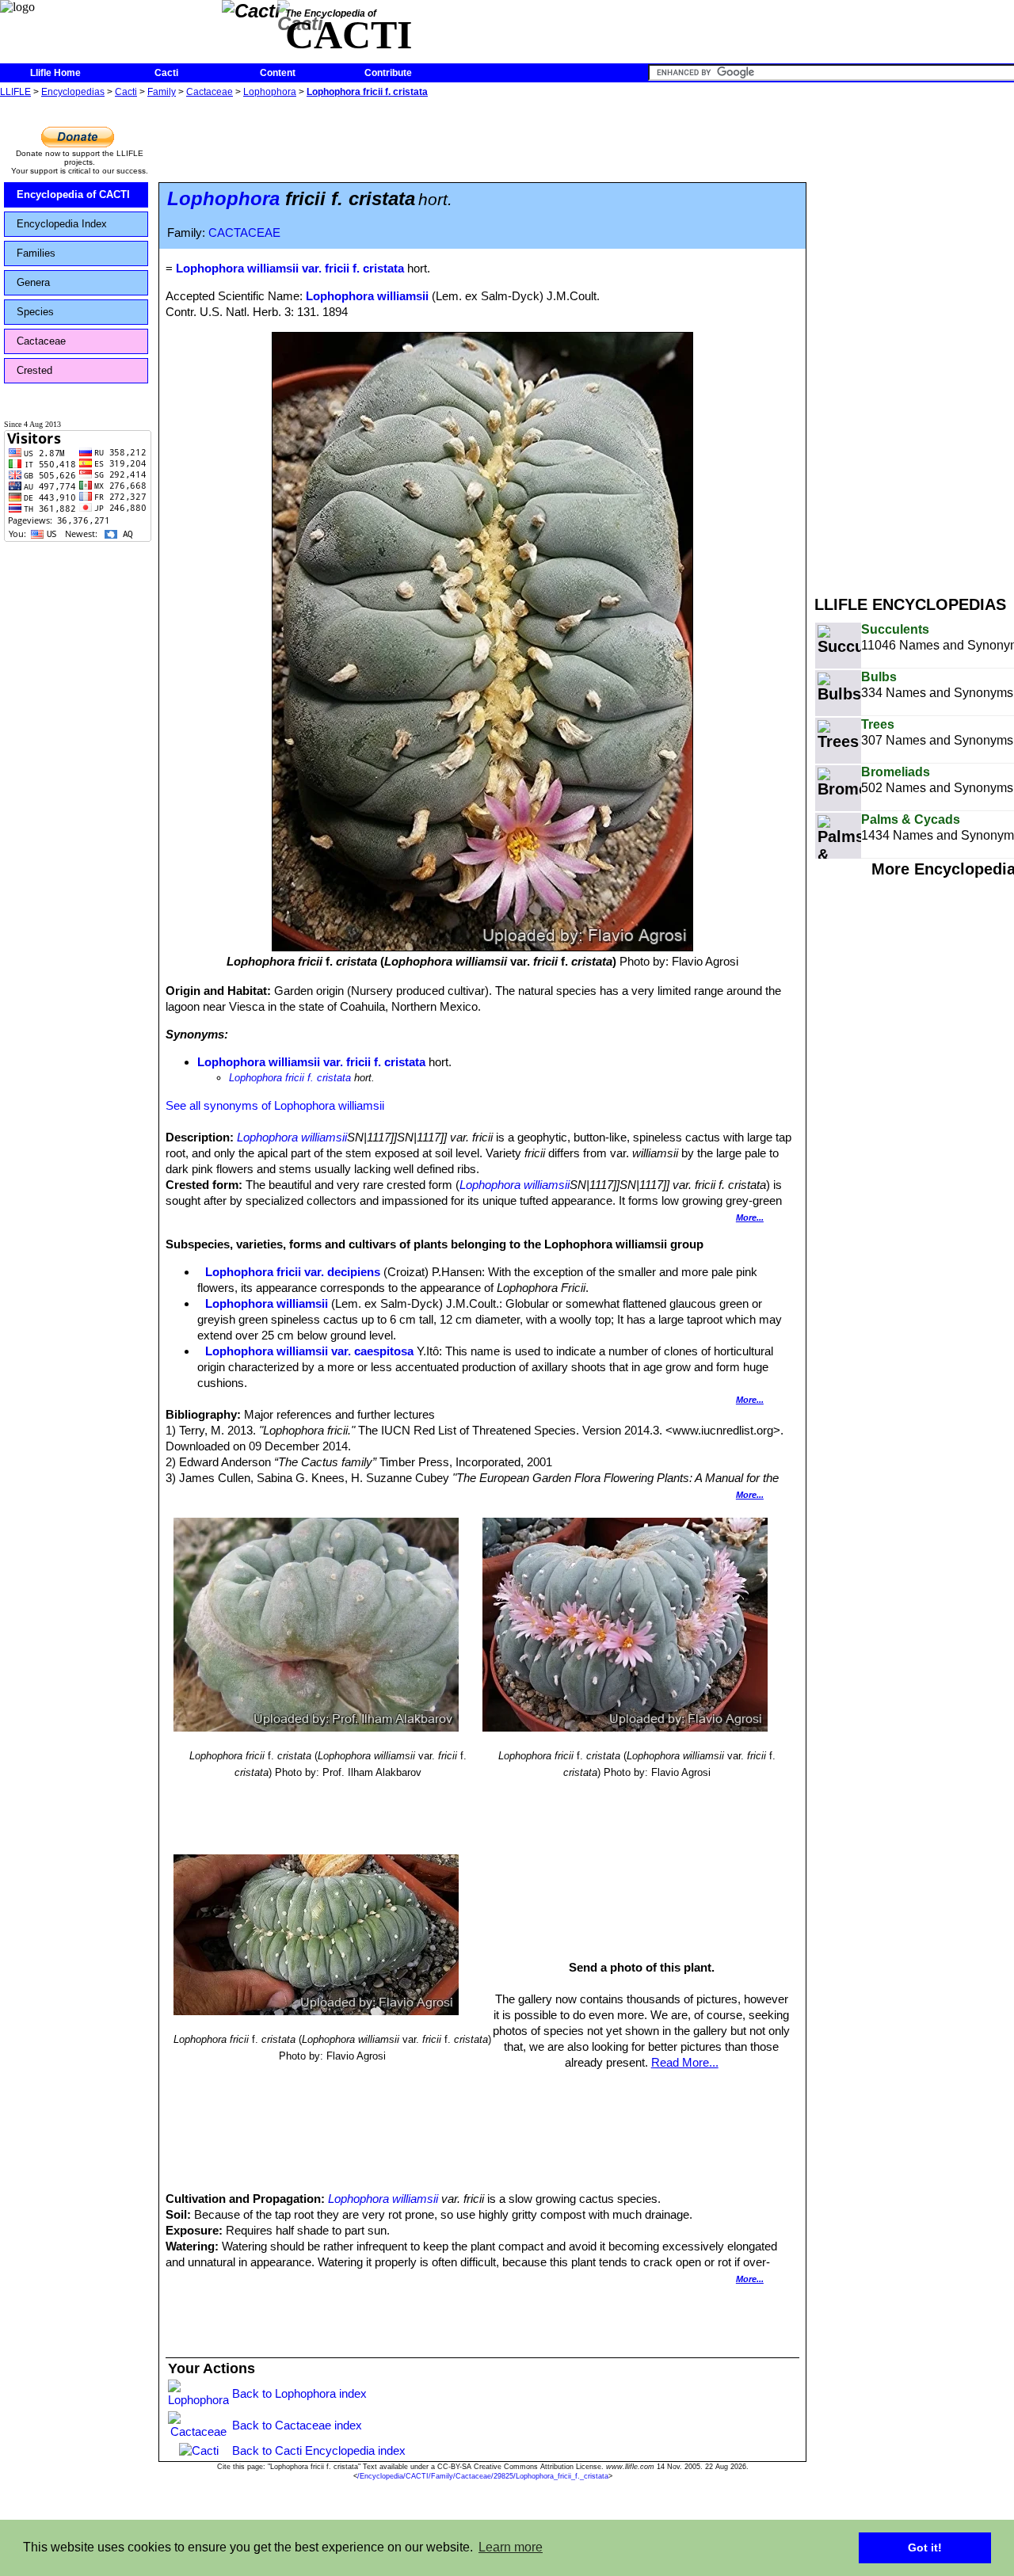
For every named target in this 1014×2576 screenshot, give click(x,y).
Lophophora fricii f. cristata (367, 92)
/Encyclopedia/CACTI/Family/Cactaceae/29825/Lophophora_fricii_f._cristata (483, 2476)
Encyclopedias (73, 92)
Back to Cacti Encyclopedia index (319, 2450)
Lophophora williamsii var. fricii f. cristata (311, 1062)
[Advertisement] (914, 339)
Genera (33, 282)
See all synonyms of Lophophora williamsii (275, 1105)
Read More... (685, 2062)
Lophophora (270, 92)
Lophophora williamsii (367, 296)
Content (278, 73)
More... (750, 1218)
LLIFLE (15, 92)
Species (35, 312)
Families (36, 253)
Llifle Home (55, 73)
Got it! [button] (925, 2547)
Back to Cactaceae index (297, 2425)
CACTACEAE (244, 233)
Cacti (166, 73)
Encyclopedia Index (62, 224)
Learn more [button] (511, 2547)
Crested (34, 370)
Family (162, 92)
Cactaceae (210, 92)
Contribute (388, 73)
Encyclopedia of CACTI (73, 194)
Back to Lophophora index (299, 2393)
